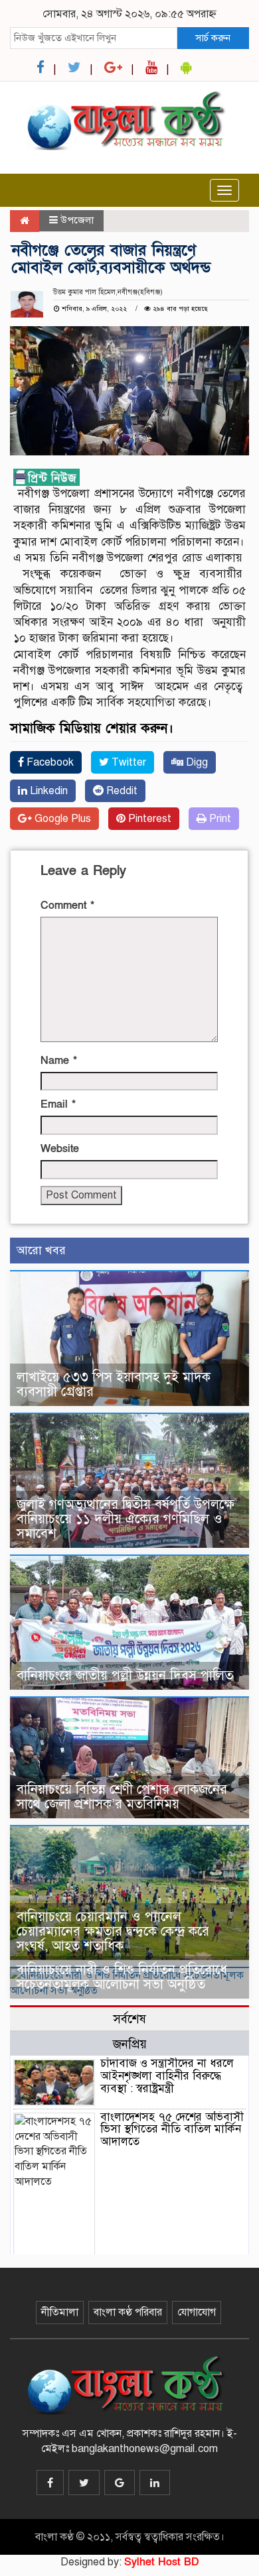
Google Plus (61, 819)
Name (59, 1061)
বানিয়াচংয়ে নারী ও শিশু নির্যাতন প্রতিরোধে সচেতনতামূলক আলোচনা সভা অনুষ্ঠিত (122, 1977)
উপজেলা (77, 220)
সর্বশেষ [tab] (129, 2019)
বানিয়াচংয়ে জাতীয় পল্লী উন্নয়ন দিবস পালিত (125, 1675)
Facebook (49, 762)
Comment (67, 906)
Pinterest (148, 819)
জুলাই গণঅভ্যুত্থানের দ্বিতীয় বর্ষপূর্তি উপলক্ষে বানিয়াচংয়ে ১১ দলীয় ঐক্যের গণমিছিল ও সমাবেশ (126, 1519)
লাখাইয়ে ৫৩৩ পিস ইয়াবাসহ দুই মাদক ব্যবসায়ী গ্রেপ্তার (114, 1384)
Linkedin (47, 791)
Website (60, 1149)
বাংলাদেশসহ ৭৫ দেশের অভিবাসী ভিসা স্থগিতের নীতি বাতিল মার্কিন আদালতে (172, 2129)
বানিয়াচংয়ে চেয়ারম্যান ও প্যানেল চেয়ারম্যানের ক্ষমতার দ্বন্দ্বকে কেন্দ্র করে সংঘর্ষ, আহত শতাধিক (113, 1931)
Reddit (121, 791)
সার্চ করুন (213, 38)
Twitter (128, 762)
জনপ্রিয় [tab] (130, 2044)
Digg (196, 762)
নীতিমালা (60, 2312)
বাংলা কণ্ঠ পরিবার (128, 2312)
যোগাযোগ (197, 2312)
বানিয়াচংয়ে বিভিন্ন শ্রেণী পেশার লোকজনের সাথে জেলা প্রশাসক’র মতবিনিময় (122, 1797)
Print (219, 819)
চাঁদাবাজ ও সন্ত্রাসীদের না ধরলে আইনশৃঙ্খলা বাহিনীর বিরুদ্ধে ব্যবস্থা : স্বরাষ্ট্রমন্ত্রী (167, 2076)
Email (58, 1104)
